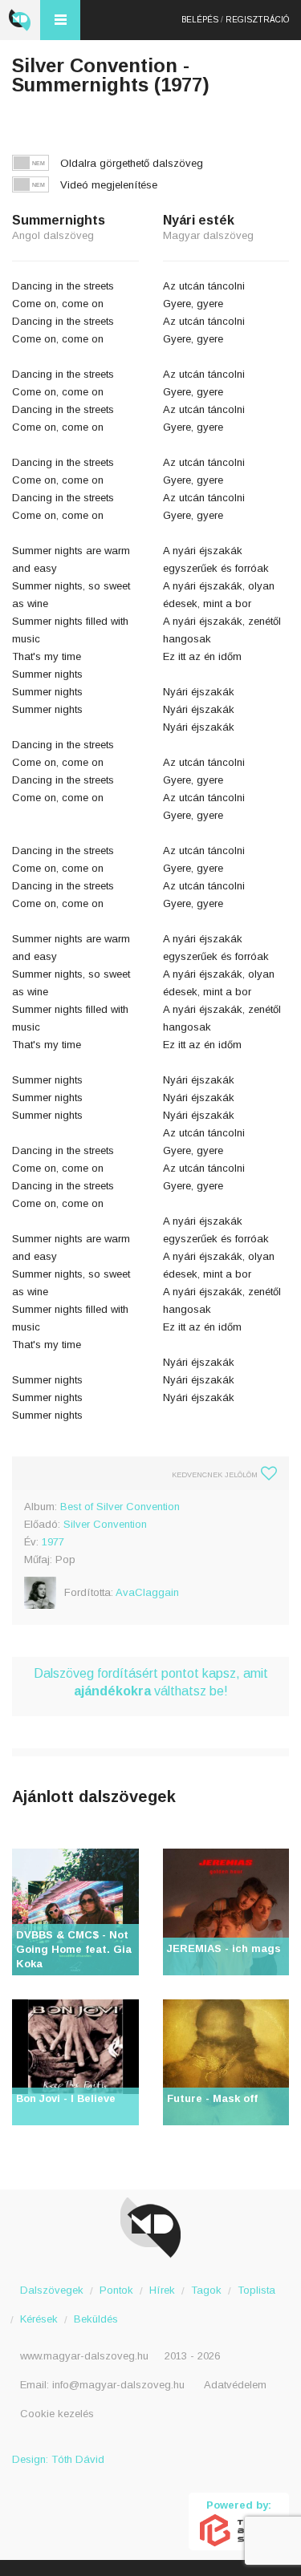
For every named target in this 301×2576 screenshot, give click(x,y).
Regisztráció (257, 20)
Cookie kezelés (57, 2414)
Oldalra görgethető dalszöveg (132, 163)
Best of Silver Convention (120, 1507)
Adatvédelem (235, 2385)
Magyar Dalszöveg (20, 20)
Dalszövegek (52, 2290)
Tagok (206, 2290)
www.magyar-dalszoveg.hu (84, 2356)
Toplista (256, 2290)
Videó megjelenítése (109, 185)
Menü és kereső (60, 20)
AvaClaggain (147, 1592)
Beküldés (96, 2319)
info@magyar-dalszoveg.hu (118, 2385)
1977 (53, 1542)
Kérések (39, 2319)
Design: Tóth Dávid (58, 2459)
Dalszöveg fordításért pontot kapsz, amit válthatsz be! (151, 1682)
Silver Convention (105, 1524)
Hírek (162, 2290)
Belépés (200, 20)
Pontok (116, 2290)
